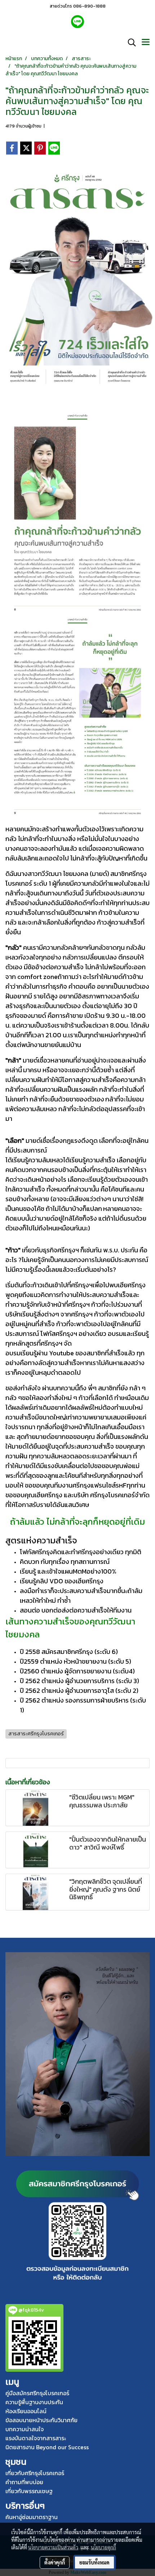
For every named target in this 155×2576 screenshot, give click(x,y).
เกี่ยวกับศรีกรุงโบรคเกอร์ (35, 2473)
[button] (129, 43)
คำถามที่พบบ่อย (24, 2482)
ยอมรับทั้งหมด (94, 2562)
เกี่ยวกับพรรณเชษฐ (29, 2491)
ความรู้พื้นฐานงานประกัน (34, 2402)
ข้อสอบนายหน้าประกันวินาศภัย (41, 2420)
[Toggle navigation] (146, 43)
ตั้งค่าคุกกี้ (55, 2562)
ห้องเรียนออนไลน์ (26, 2411)
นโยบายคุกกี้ (103, 2547)
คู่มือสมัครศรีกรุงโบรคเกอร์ (37, 2393)
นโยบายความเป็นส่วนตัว (53, 2547)
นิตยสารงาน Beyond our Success (47, 2447)
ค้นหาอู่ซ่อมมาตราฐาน (32, 2517)
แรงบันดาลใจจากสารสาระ (36, 2438)
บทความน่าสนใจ (25, 2429)
